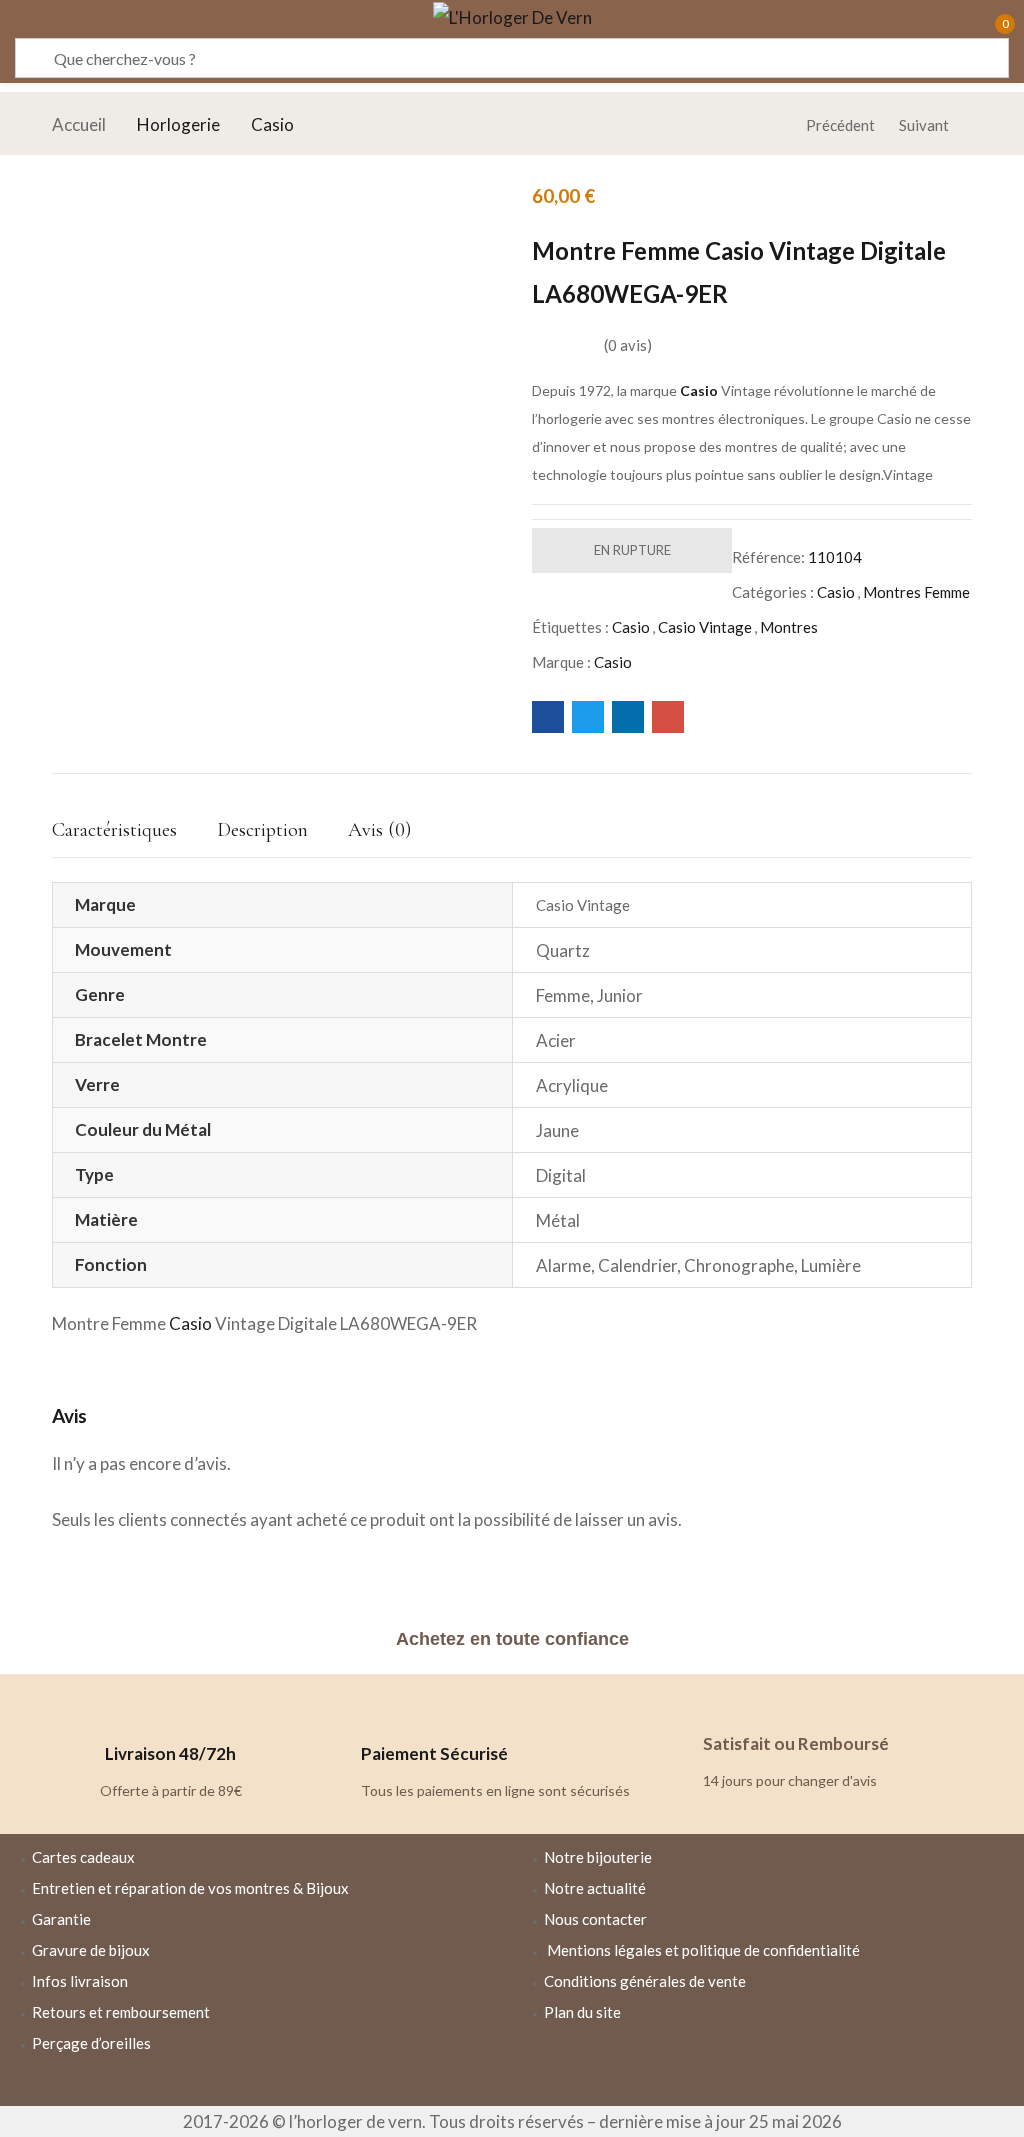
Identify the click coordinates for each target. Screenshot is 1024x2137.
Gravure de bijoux (91, 1950)
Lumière (831, 1265)
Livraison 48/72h (170, 1753)
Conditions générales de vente (645, 1981)
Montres (789, 627)
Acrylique (572, 1085)
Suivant (924, 125)
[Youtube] (826, 2067)
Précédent (840, 125)
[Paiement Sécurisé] (386, 1705)
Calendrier (637, 1265)
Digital (561, 1175)
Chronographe (739, 1265)
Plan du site (582, 2012)
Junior (620, 995)
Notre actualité (595, 1888)
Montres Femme (916, 592)
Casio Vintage (705, 627)
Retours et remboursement (121, 2012)
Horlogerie (178, 124)
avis (627, 345)
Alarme (563, 1265)
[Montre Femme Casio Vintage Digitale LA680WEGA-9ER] (548, 717)
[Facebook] (710, 2067)
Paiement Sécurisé (434, 1753)
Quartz (563, 950)
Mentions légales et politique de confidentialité (703, 1950)
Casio (272, 124)
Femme (563, 995)
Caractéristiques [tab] (114, 830)
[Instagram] (768, 2067)
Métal (558, 1220)
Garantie (61, 1919)
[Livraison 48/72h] (171, 1705)
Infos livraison (80, 1981)
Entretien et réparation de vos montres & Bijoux (190, 1888)
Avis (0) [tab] (379, 830)
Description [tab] (262, 830)
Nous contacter (595, 1919)
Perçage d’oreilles (91, 2043)
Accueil (79, 124)
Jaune (557, 1130)
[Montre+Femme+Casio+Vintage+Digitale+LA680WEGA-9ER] (588, 717)
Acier (556, 1040)
